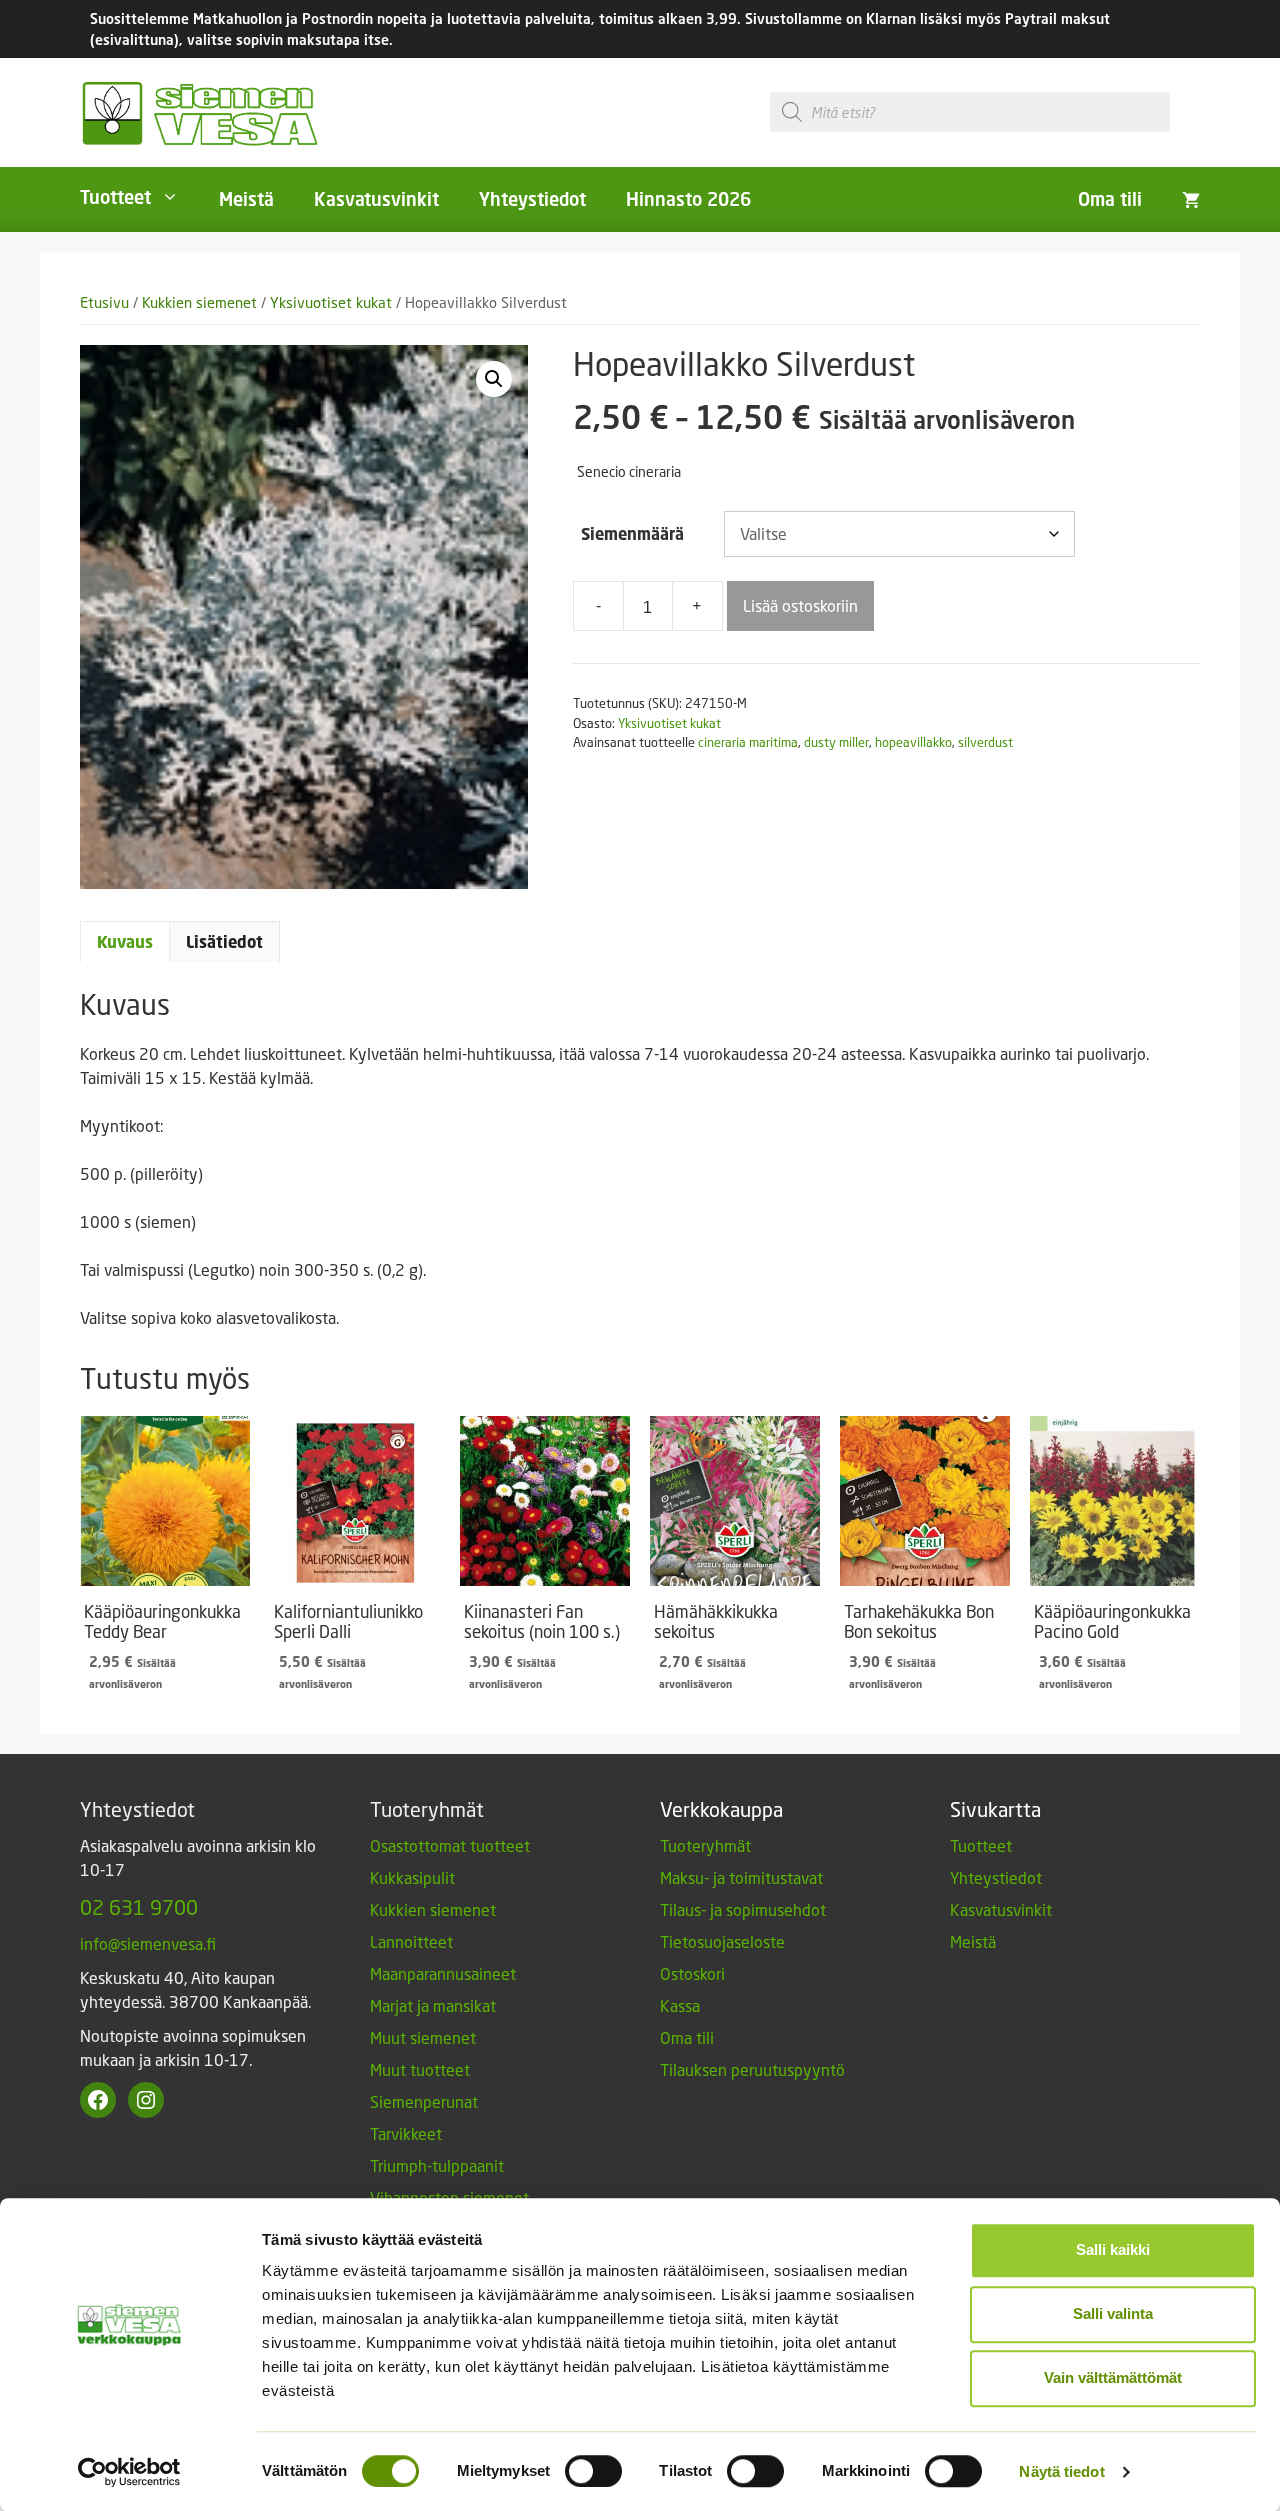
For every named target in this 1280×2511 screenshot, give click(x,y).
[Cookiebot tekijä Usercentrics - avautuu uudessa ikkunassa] (129, 2472)
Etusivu (104, 302)
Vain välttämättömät (1113, 2377)
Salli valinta (1113, 2313)
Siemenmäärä (632, 534)
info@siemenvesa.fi (148, 1943)
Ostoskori (692, 1973)
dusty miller (836, 742)
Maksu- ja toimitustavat (741, 1877)
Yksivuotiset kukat (331, 302)
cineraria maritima (748, 742)
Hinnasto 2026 (688, 199)
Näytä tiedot (1061, 2471)
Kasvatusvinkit (376, 199)
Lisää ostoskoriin (800, 605)
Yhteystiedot (532, 199)
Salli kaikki (1113, 2249)
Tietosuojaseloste (722, 1941)
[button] (494, 379)
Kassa (680, 2005)
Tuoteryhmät (705, 1845)
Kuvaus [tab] (125, 942)
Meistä (246, 199)
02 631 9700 (139, 1907)
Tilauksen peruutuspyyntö (752, 2069)
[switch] (593, 2471)
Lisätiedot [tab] (224, 942)
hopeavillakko (913, 742)
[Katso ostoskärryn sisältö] (1191, 199)
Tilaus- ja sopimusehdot (743, 1909)
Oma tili (1110, 199)
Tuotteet (115, 197)
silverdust (985, 742)
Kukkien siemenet (199, 302)
